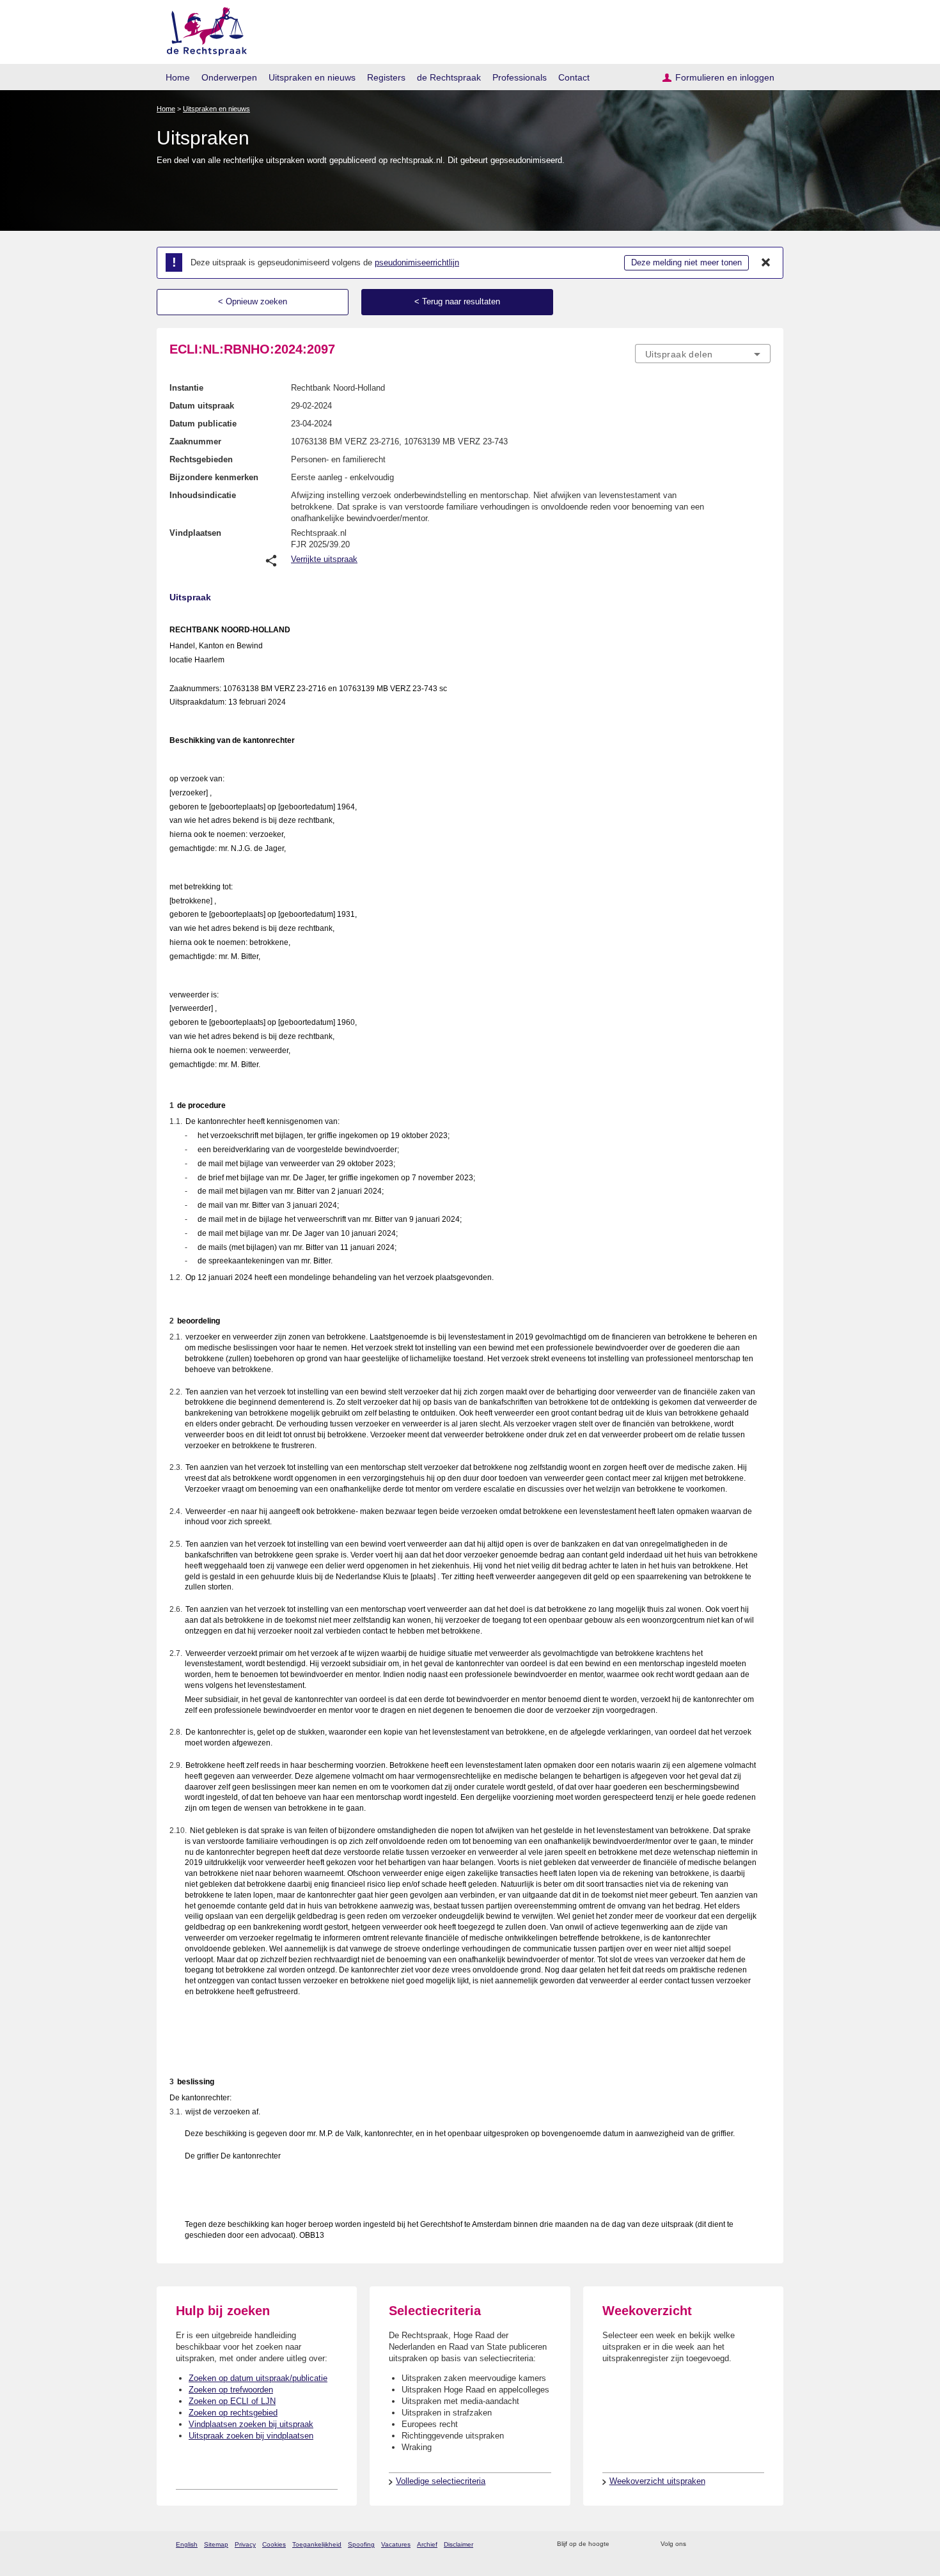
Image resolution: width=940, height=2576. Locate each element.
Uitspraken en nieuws (312, 77)
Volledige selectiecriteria (441, 2481)
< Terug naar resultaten (457, 301)
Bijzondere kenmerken (214, 477)
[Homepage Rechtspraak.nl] (202, 29)
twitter (697, 2544)
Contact (574, 77)
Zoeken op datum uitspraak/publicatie (258, 2378)
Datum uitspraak (202, 406)
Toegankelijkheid (317, 2544)
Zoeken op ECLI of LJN (232, 2401)
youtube (764, 2544)
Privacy (245, 2544)
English (187, 2544)
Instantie (186, 388)
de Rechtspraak (449, 77)
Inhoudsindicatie (203, 495)
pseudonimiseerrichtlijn (417, 262)
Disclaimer (458, 2544)
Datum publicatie (203, 424)
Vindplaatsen (195, 533)
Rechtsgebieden (201, 459)
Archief (427, 2544)
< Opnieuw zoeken (253, 301)
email (638, 2544)
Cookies (274, 2544)
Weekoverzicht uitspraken (657, 2481)
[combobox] (703, 354)
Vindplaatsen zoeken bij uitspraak (251, 2424)
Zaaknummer (195, 441)
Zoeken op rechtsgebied (233, 2413)
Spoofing (361, 2544)
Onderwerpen (229, 77)
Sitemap (216, 2544)
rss (621, 2544)
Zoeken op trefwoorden (231, 2390)
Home (178, 77)
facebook (714, 2544)
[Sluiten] (766, 263)
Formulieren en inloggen (725, 77)
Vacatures (396, 2544)
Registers (386, 77)
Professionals (520, 77)
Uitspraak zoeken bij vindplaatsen (251, 2436)
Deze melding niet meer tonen (686, 262)
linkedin (747, 2544)
